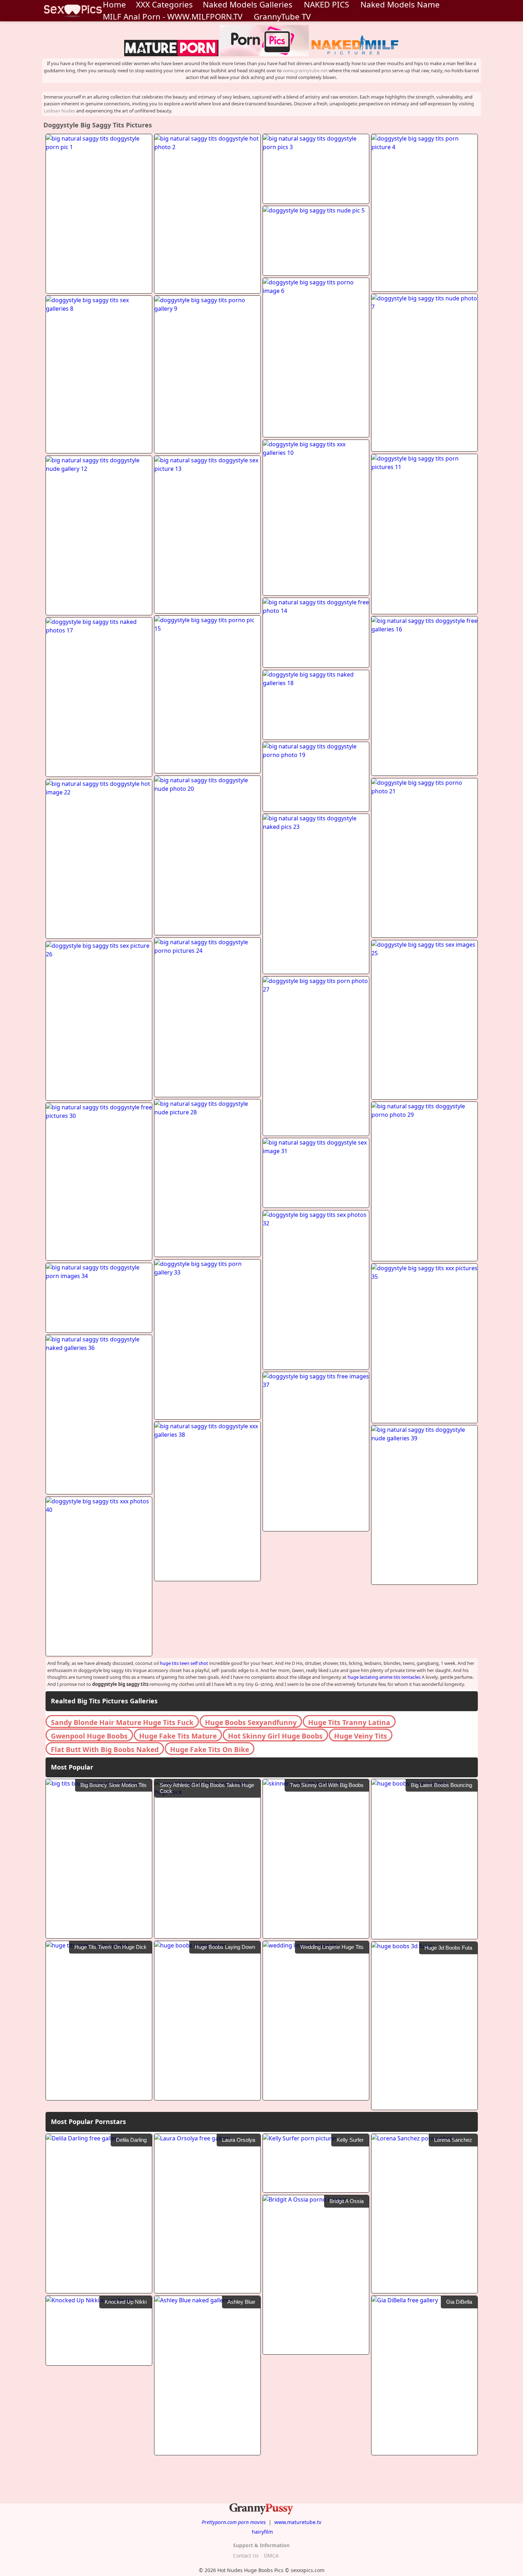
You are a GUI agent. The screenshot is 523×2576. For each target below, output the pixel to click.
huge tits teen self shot (184, 1663)
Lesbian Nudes (59, 111)
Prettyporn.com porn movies (234, 2522)
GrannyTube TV (282, 17)
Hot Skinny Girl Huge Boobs (275, 1736)
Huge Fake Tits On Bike (210, 1749)
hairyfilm (262, 2532)
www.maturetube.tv (298, 2522)
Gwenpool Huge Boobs (89, 1736)
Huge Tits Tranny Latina (349, 1722)
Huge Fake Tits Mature (178, 1736)
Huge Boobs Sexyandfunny (251, 1722)
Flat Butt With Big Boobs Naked (105, 1749)
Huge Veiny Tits (361, 1736)
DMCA (271, 2556)
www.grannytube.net (305, 70)
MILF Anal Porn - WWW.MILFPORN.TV (173, 17)
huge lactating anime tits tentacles (384, 1677)
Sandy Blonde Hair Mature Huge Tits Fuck (122, 1722)
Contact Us (246, 2556)
